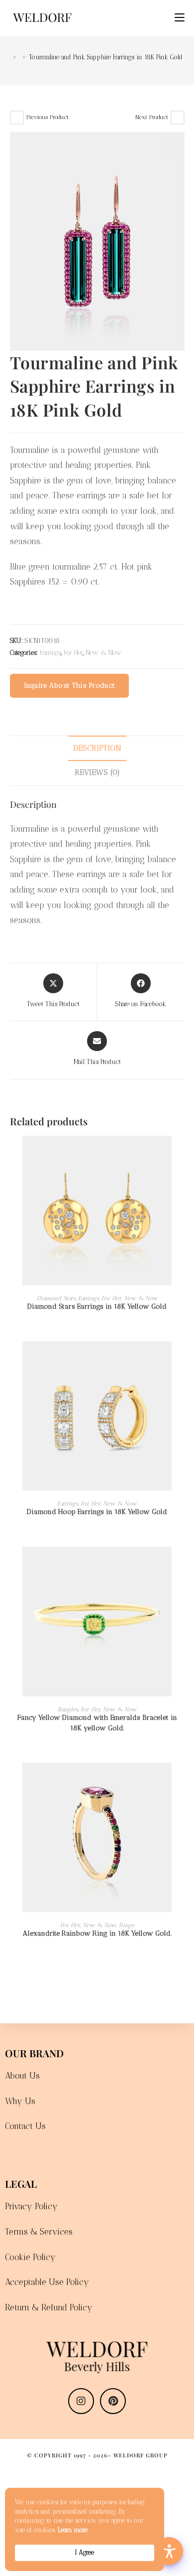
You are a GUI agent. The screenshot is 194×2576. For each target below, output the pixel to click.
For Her (73, 653)
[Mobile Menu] (176, 18)
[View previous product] (17, 118)
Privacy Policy (31, 2206)
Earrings (50, 653)
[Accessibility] (169, 2551)
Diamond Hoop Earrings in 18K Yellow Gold (97, 1512)
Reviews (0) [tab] (97, 772)
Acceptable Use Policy (47, 2282)
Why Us (20, 2101)
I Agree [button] (85, 2552)
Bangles (68, 1709)
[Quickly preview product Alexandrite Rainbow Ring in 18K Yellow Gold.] (181, 1780)
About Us (22, 2076)
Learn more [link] (73, 2530)
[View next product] (178, 118)
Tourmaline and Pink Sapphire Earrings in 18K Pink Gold (106, 57)
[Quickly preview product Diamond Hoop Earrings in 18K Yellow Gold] (181, 1359)
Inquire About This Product (70, 685)
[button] (172, 145)
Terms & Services (39, 2232)
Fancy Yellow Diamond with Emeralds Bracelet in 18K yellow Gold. (97, 1723)
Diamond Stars (56, 1298)
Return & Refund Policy (49, 2307)
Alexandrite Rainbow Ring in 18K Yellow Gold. (97, 1933)
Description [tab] (97, 748)
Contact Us (25, 2126)
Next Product (152, 117)
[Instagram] (81, 2401)
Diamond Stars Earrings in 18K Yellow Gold (97, 1306)
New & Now (103, 653)
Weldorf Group (141, 2455)
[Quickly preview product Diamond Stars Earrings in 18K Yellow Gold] (181, 1153)
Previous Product (48, 117)
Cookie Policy (30, 2257)
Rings (127, 1925)
